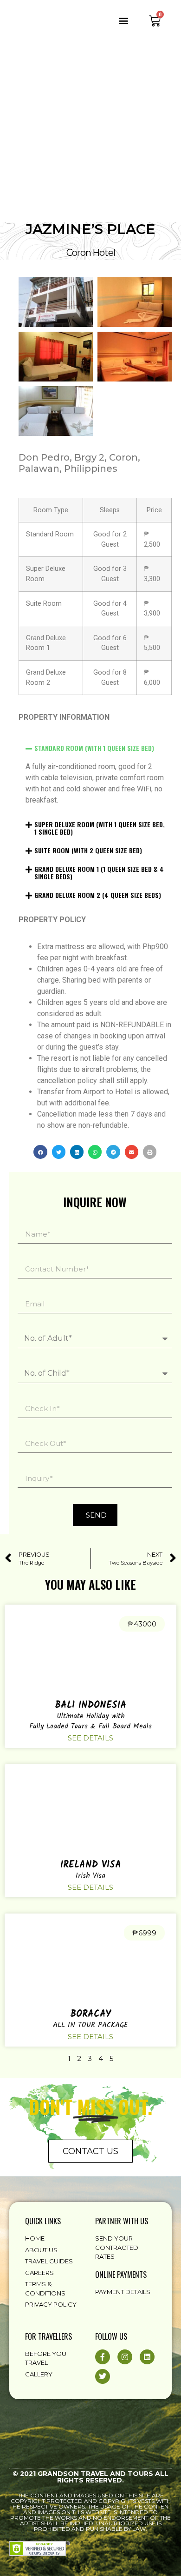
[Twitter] (103, 2376)
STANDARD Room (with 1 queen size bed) (94, 748)
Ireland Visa (91, 1865)
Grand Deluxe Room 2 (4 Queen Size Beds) (98, 895)
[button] (124, 20)
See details (90, 1738)
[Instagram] (125, 2357)
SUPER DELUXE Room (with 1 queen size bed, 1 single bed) (100, 828)
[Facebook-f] (103, 2357)
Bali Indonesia (90, 1706)
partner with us (122, 2221)
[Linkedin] (147, 2357)
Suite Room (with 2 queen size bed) (88, 850)
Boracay (90, 2014)
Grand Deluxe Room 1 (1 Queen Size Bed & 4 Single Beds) (99, 873)
